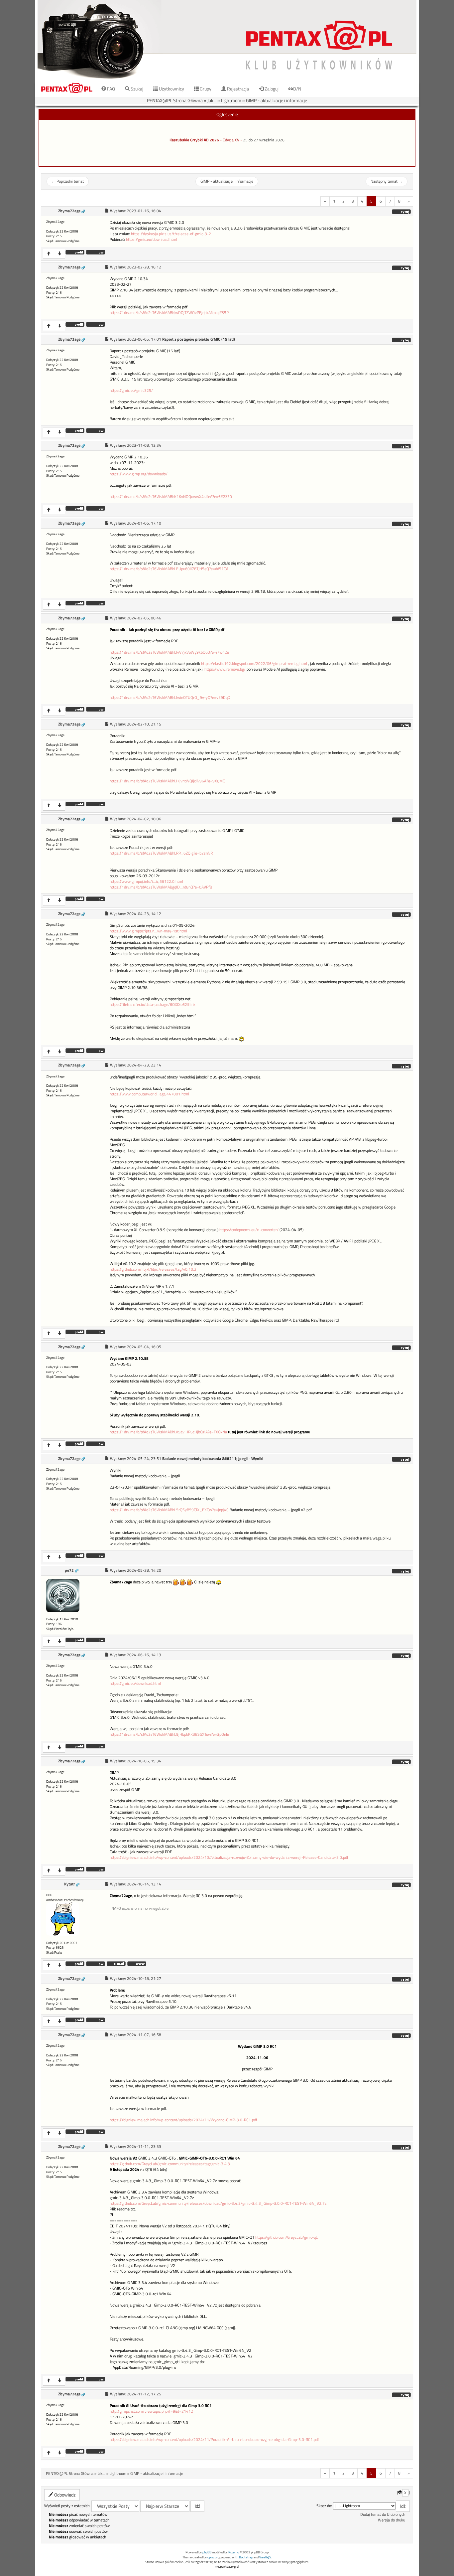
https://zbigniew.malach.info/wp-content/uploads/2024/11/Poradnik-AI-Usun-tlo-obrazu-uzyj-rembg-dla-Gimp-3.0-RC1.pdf (214, 2440)
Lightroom (231, 100)
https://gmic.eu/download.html (152, 240)
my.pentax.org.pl (227, 2567)
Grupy (205, 89)
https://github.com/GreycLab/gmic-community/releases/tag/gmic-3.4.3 (170, 2164)
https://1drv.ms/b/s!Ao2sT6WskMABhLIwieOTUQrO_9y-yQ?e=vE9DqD (170, 698)
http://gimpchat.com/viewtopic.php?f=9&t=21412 (151, 2411)
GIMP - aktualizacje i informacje (277, 100)
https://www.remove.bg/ (225, 669)
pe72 (69, 1570)
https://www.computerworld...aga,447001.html (149, 1094)
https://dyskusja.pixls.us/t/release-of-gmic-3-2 (171, 234)
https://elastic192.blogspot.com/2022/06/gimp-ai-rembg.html (254, 664)
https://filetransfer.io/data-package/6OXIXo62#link (153, 1005)
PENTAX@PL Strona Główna (175, 100)
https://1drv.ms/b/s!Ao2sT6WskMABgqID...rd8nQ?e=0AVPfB (161, 887)
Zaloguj (271, 89)
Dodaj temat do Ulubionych (383, 2514)
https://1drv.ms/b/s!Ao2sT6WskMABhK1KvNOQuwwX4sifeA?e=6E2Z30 (171, 497)
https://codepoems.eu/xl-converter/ (249, 1230)
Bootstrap (246, 2557)
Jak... (212, 100)
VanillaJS (265, 2557)
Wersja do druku (392, 2520)
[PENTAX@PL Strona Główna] (227, 40)
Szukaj (136, 89)
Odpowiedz (64, 2495)
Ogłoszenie (227, 114)
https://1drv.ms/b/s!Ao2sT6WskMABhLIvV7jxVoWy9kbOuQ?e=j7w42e (169, 652)
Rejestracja (237, 89)
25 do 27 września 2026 (264, 140)
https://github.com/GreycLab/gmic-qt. (287, 2237)
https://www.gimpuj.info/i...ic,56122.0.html (146, 882)
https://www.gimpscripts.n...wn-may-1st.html (148, 931)
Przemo (234, 2552)
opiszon (213, 2557)
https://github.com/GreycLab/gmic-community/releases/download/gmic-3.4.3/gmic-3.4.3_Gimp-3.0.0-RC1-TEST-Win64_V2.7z (218, 2203)
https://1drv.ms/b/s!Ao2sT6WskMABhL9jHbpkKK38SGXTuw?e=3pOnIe (169, 1734)
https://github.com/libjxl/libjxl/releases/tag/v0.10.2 (153, 1269)
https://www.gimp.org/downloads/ (139, 474)
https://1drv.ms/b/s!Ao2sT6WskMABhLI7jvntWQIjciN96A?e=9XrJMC (167, 781)
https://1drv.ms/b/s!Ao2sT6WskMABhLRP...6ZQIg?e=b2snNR (161, 853)
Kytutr (69, 1884)
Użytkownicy (171, 89)
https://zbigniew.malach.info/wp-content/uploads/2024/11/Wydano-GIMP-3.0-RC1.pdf (183, 2120)
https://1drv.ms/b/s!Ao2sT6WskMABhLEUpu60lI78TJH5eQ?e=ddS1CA (169, 569)
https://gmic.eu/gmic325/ (131, 391)
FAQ (111, 89)
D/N (297, 89)
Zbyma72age (69, 211)
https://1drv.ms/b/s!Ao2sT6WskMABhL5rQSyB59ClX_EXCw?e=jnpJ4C (169, 1510)
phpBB (207, 2552)
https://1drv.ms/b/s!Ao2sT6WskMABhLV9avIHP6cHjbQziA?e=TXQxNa (168, 1432)
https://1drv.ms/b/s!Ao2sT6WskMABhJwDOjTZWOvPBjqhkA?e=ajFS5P (169, 313)
